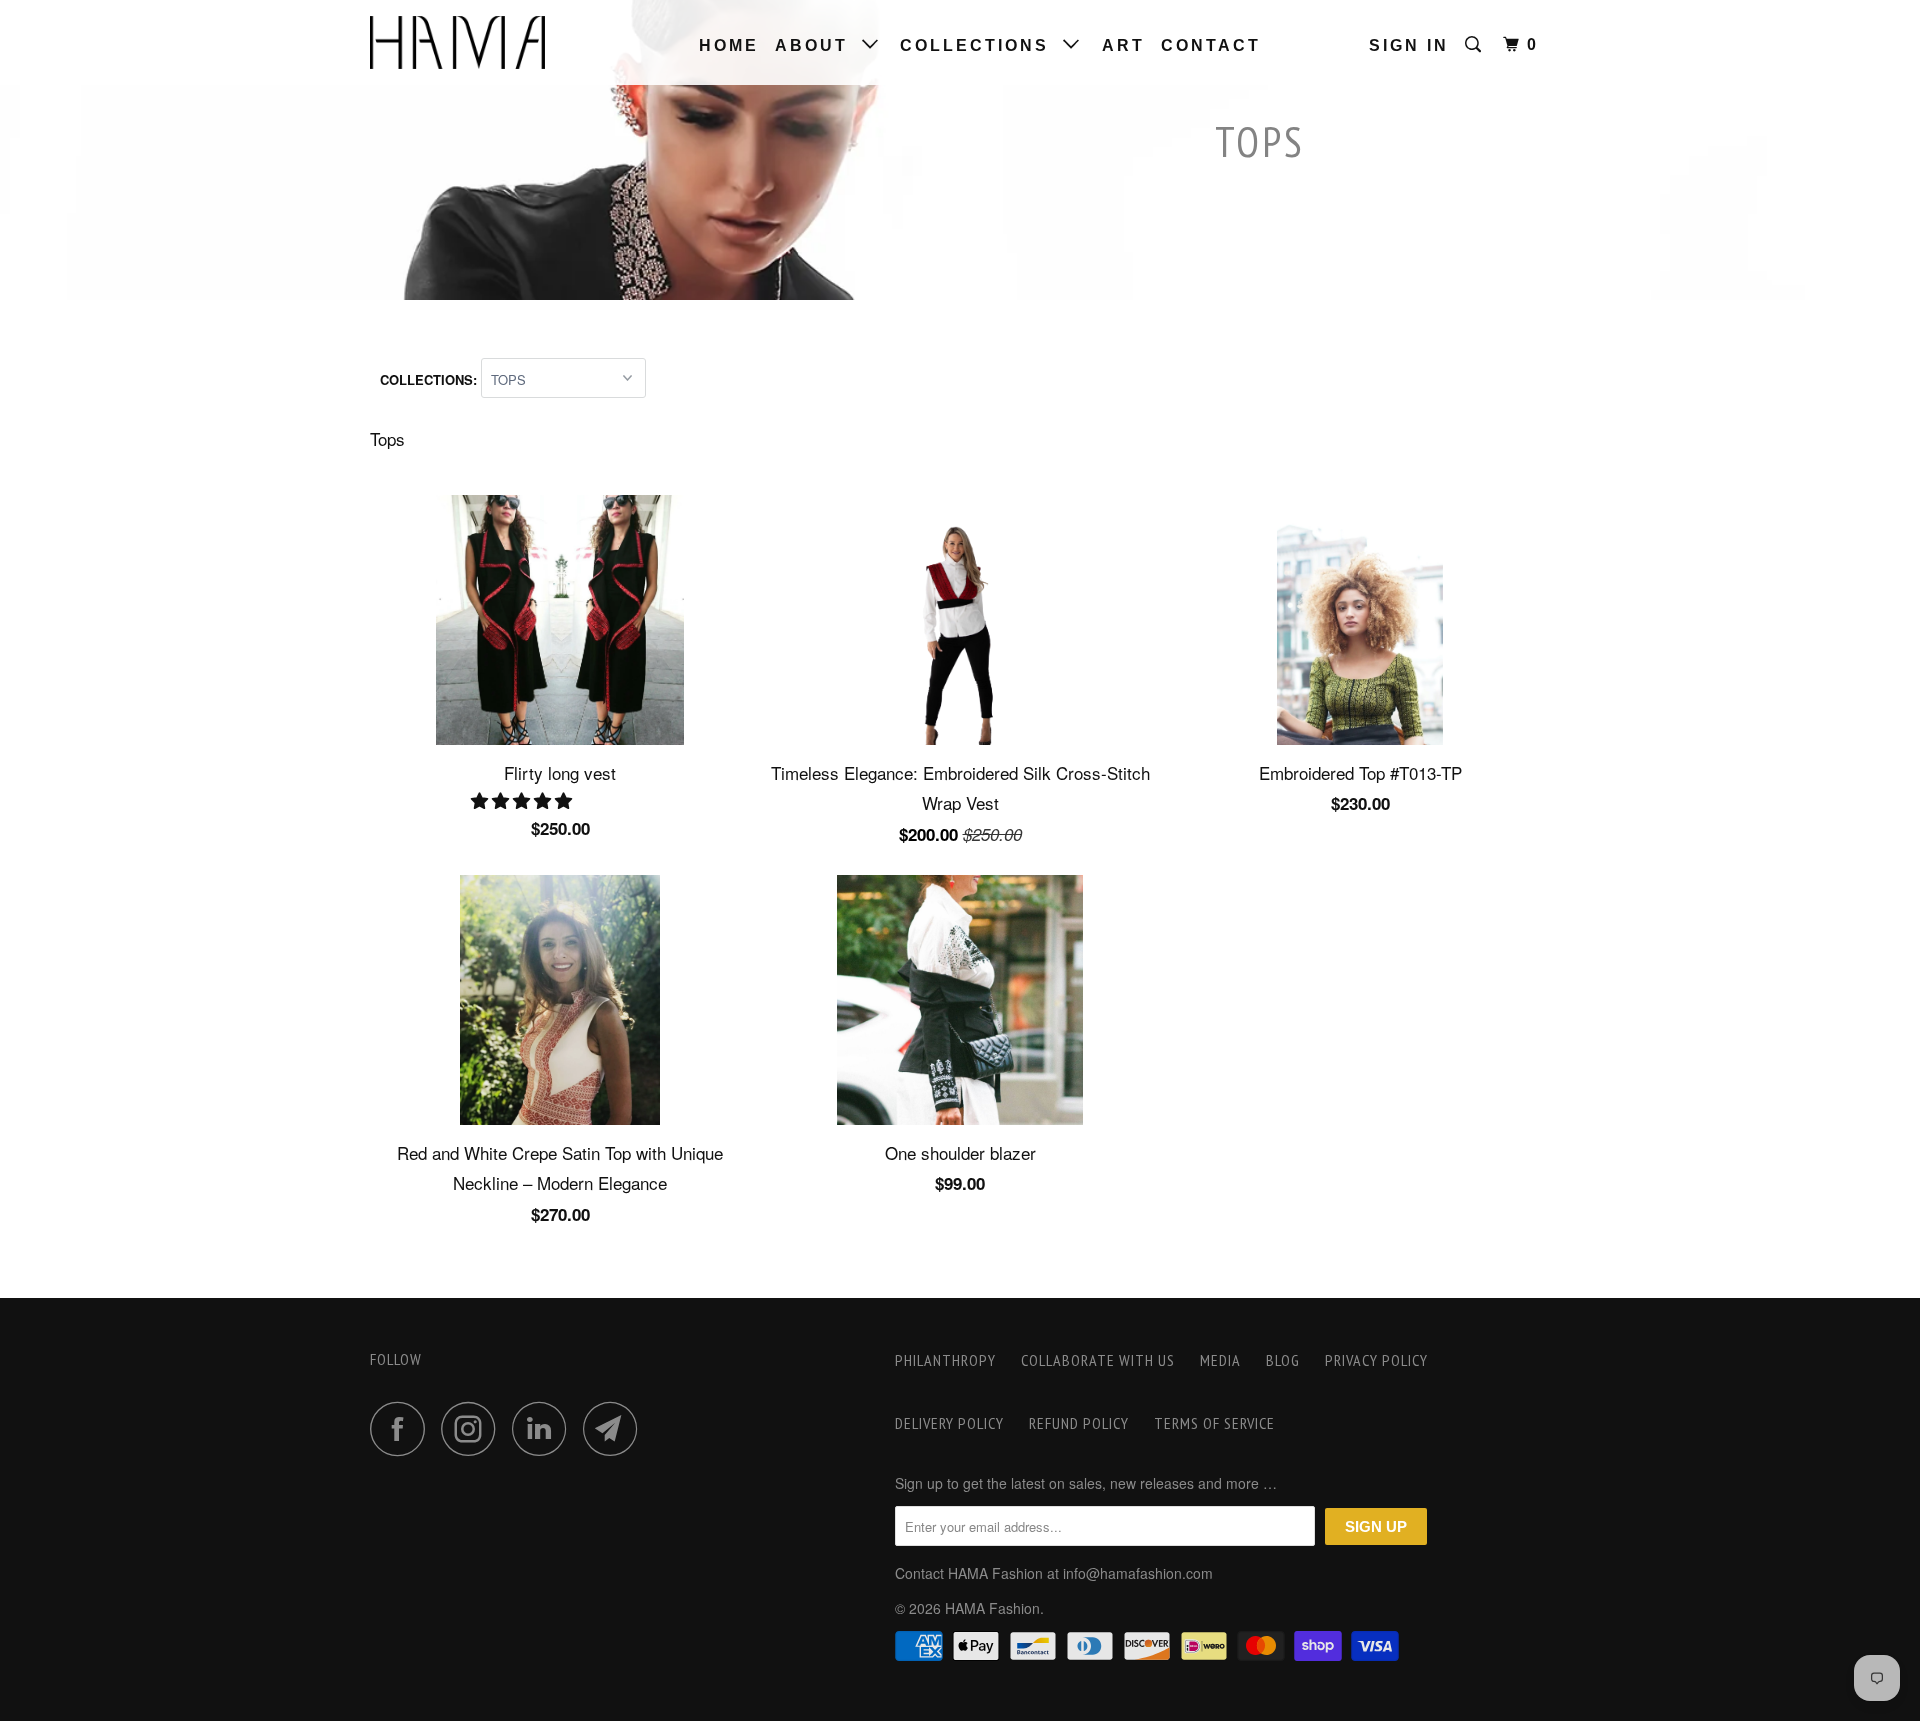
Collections (981, 45)
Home (729, 45)
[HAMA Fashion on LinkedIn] (545, 1428)
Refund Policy (1079, 1423)
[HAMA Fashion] (472, 42)
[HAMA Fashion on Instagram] (474, 1428)
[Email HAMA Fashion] (616, 1428)
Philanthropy (945, 1360)
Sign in (1409, 45)
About (818, 45)
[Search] (1476, 45)
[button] (524, 799)
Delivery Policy (949, 1423)
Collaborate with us (1098, 1360)
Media (1220, 1360)
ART (1123, 45)
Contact (1211, 45)
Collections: (430, 379)
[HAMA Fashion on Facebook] (403, 1428)
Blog (1283, 1360)
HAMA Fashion (992, 1608)
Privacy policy (1376, 1360)
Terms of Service (1214, 1423)
